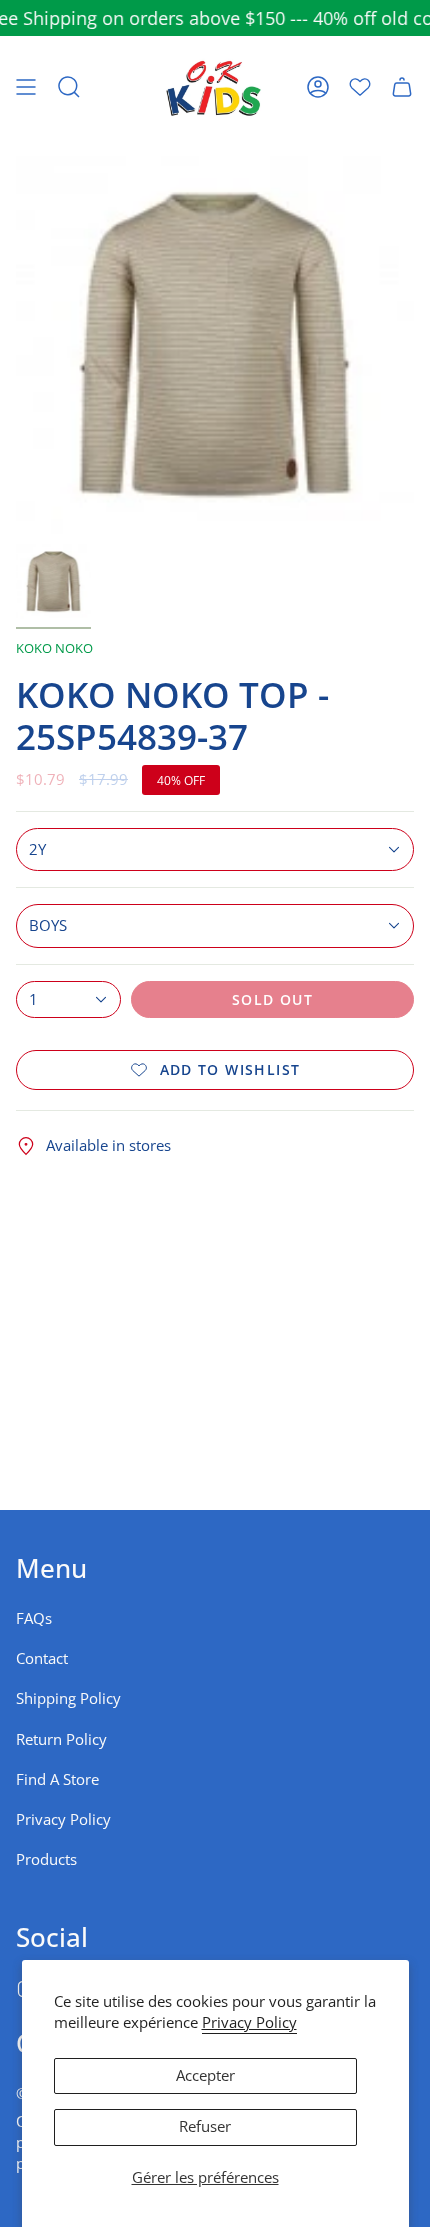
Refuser (205, 2126)
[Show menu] (26, 87)
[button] (69, 87)
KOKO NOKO (54, 648)
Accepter (205, 2075)
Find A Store (57, 1779)
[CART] (402, 87)
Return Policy (61, 1739)
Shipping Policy (68, 1698)
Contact (42, 1658)
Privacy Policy (249, 2022)
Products (46, 1859)
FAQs (34, 1618)
